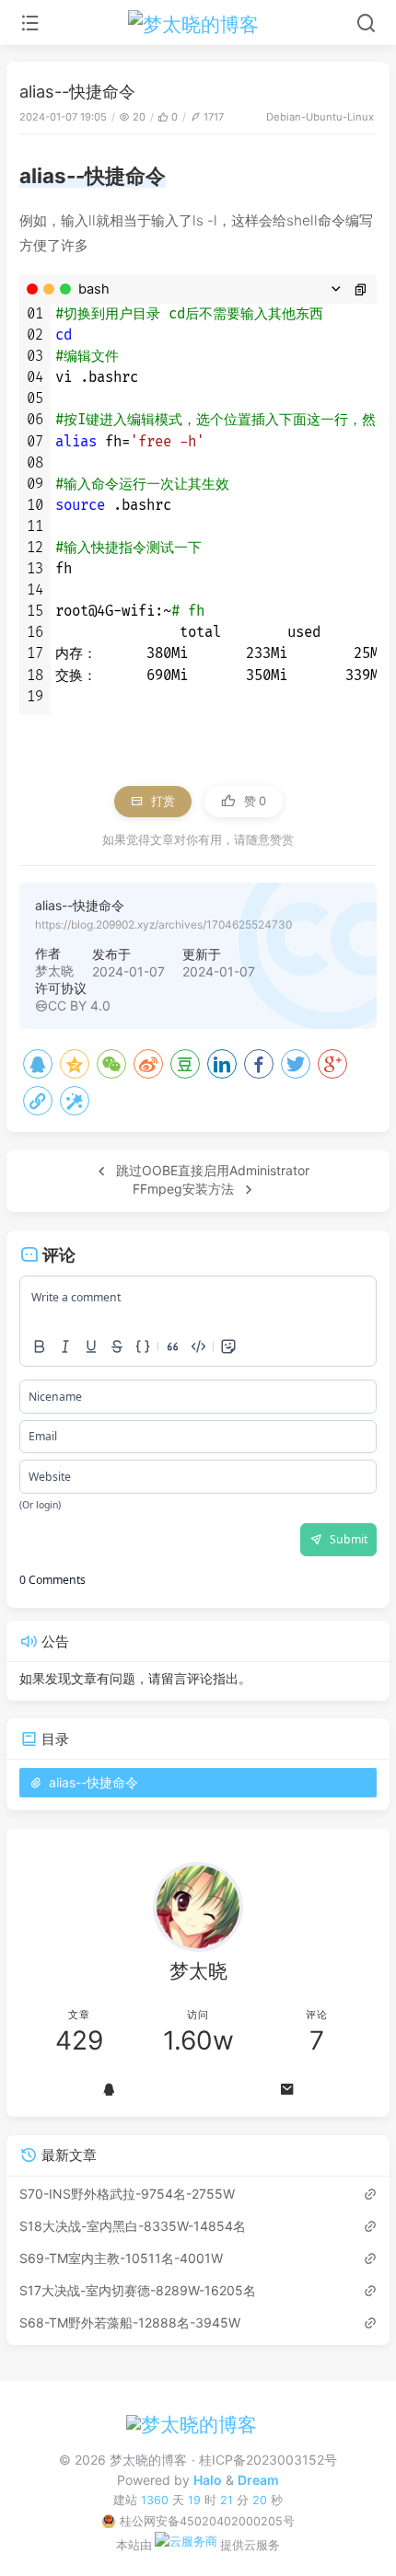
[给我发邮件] (287, 2090)
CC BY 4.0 (79, 1005)
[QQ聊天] (109, 2090)
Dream (258, 2480)
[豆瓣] (185, 1064)
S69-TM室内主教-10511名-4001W (121, 2258)
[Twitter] (296, 1064)
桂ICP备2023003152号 (268, 2460)
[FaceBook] (259, 1064)
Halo (208, 2480)
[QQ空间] (75, 1064)
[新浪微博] (148, 1064)
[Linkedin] (222, 1064)
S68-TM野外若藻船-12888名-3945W (130, 2322)
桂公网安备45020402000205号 (207, 2521)
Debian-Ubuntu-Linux (320, 117)
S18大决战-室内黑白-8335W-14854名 (133, 2226)
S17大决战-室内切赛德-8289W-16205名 (138, 2290)
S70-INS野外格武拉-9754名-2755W (127, 2194)
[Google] (332, 1064)
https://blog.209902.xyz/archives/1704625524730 (163, 924)
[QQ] (38, 1064)
